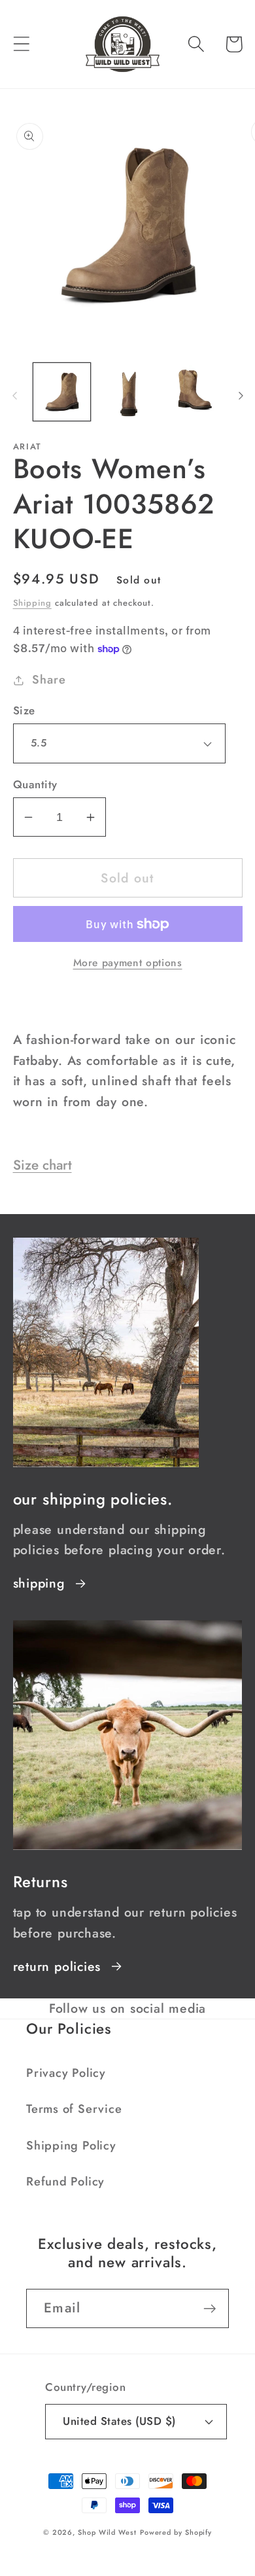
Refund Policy (65, 2182)
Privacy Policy (66, 2073)
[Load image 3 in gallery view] (194, 392)
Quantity (35, 785)
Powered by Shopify (176, 2532)
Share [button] (49, 680)
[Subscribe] (210, 2309)
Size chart (42, 1165)
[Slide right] (241, 396)
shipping (39, 1583)
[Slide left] (14, 396)
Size (24, 711)
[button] (21, 44)
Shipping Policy (71, 2146)
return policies (57, 1966)
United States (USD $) (119, 2421)
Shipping (32, 603)
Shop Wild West (107, 2532)
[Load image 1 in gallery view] (62, 392)
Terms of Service (74, 2109)
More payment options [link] (128, 963)
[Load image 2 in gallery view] (127, 392)
